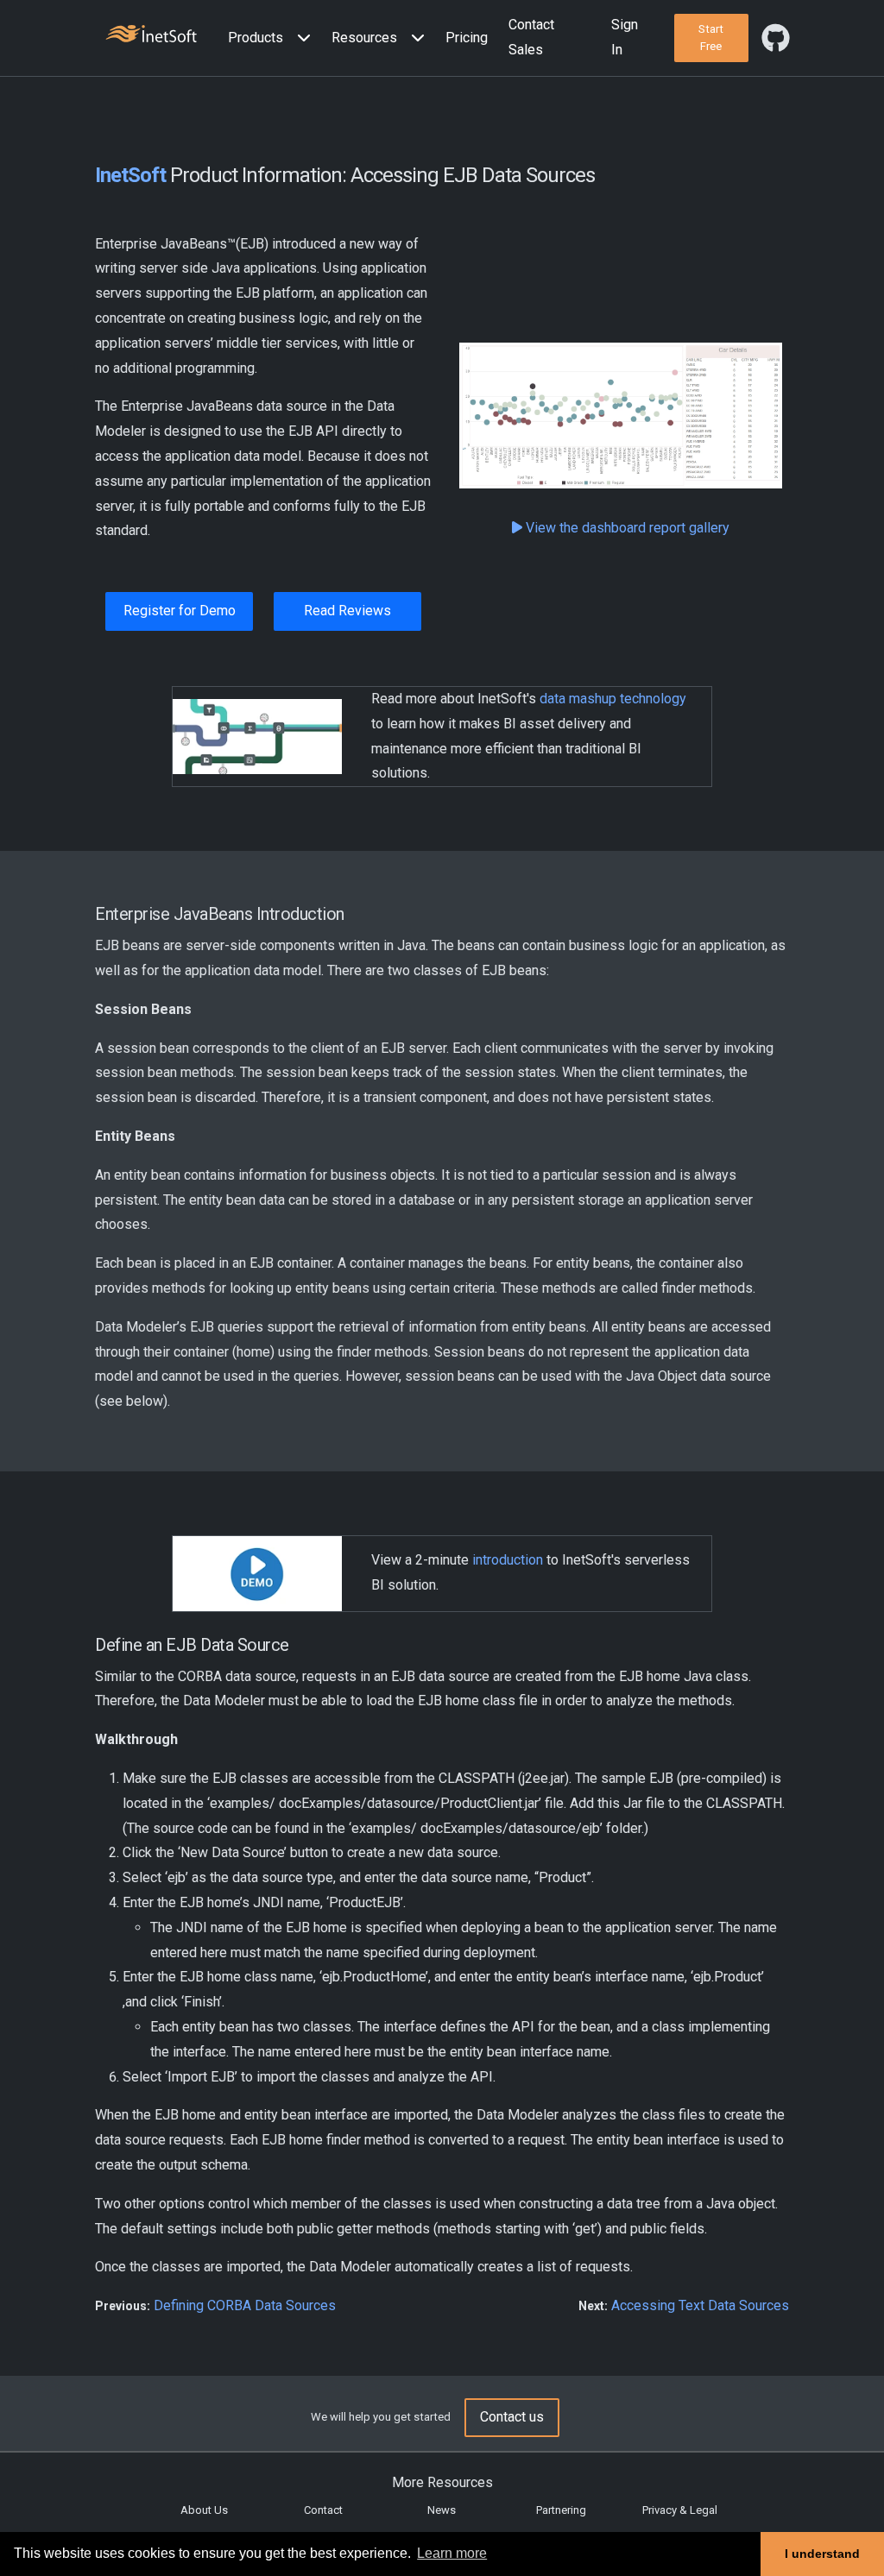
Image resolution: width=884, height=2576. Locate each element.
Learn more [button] (452, 2553)
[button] (273, 38)
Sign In (625, 37)
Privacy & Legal (680, 2510)
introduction (508, 1560)
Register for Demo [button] (180, 611)
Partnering (561, 2510)
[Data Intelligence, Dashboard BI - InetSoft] (151, 36)
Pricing (467, 38)
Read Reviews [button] (347, 611)
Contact (323, 2510)
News (442, 2510)
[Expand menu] (300, 38)
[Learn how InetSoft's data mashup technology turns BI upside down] (257, 736)
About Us (204, 2510)
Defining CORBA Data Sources (245, 2305)
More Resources (442, 2482)
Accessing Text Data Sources (700, 2305)
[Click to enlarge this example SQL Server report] (621, 416)
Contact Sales (531, 37)
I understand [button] (822, 2554)
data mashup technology (613, 699)
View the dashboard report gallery (626, 528)
